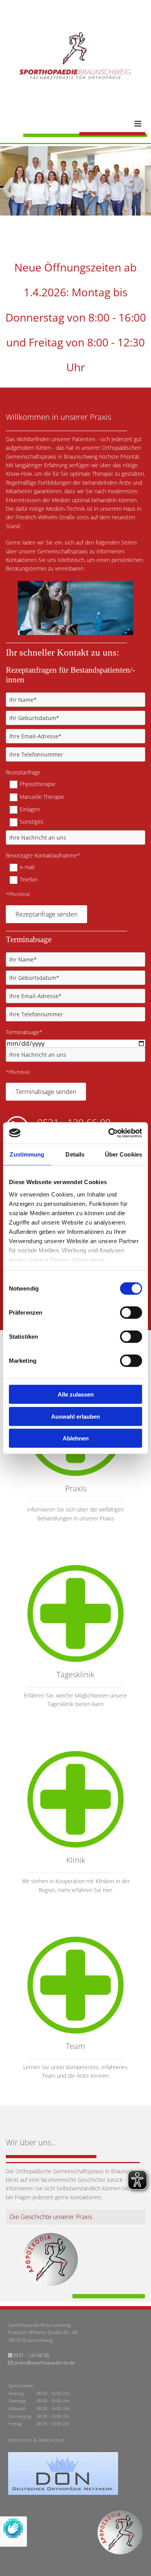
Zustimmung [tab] (27, 1154)
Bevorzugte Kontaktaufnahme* (43, 856)
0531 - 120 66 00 (31, 2355)
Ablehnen (76, 1438)
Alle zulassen (76, 1394)
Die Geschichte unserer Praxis (51, 2217)
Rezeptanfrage (23, 773)
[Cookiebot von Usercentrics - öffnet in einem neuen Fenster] (109, 1133)
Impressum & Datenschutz (36, 2440)
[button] (84, 124)
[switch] (131, 1313)
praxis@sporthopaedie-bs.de (45, 2363)
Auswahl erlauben (75, 1416)
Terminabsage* (24, 1032)
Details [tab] (75, 1154)
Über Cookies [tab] (124, 1154)
